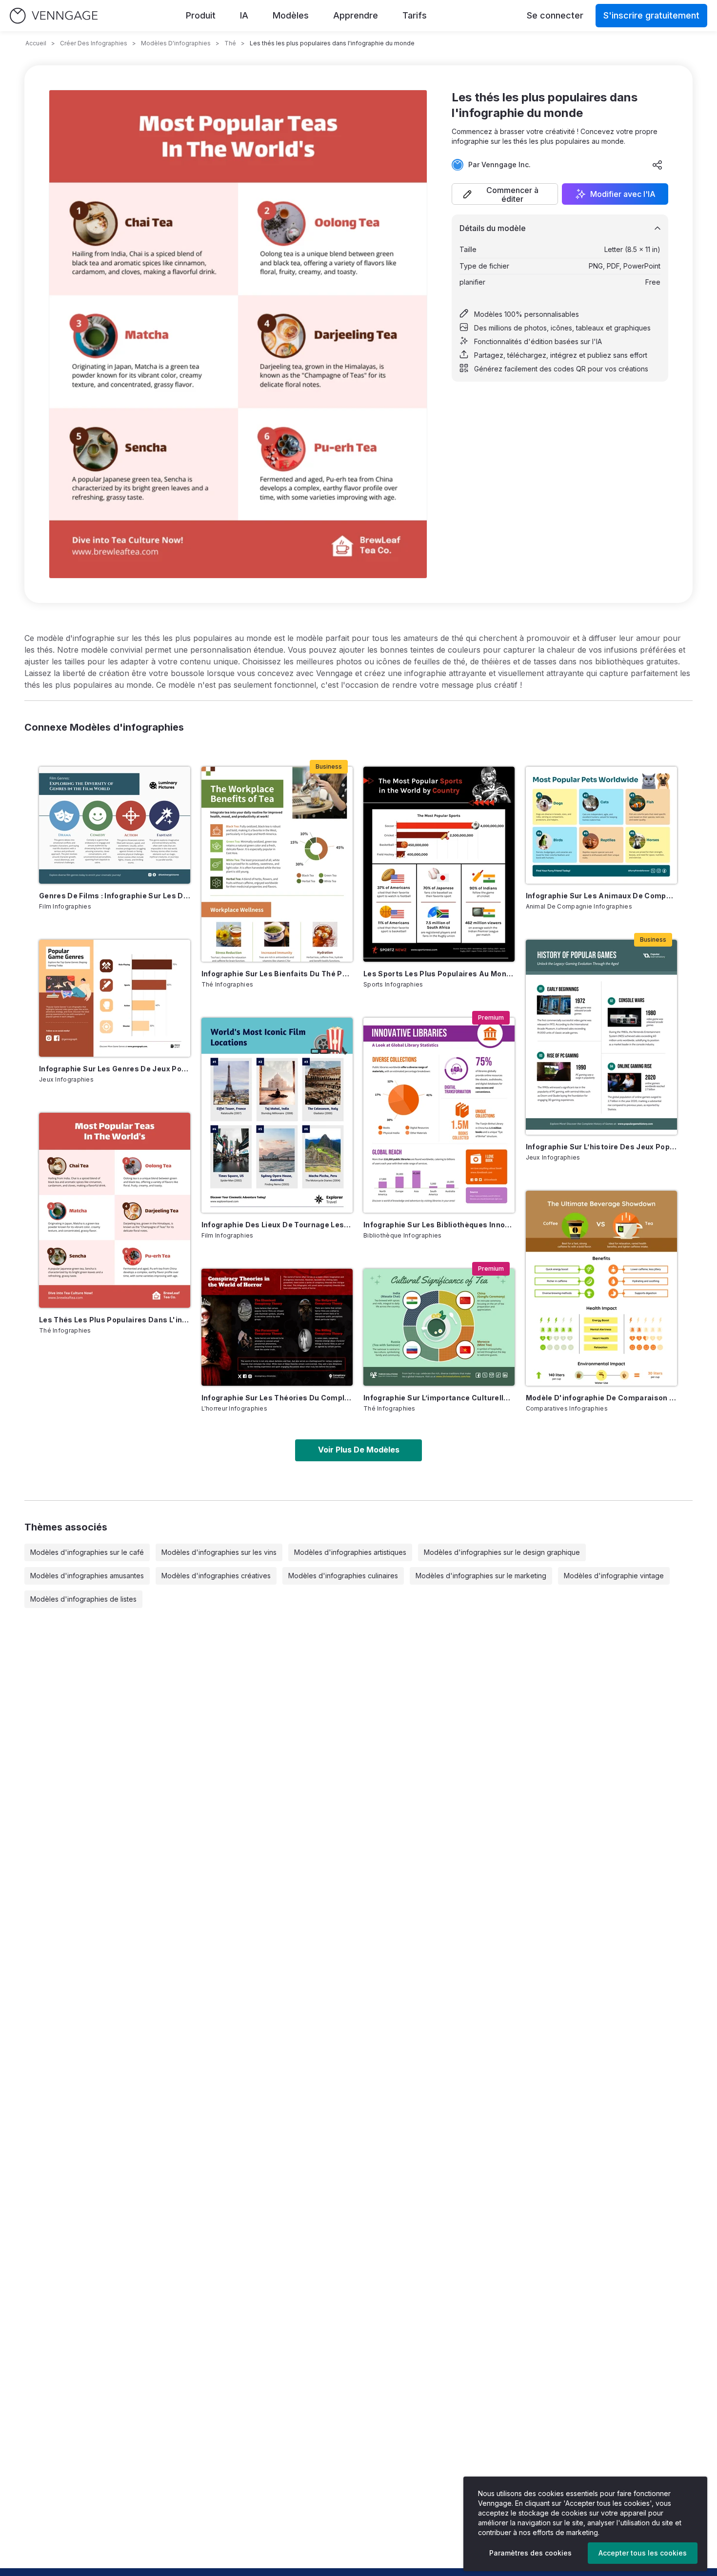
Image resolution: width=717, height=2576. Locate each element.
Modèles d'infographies (176, 43)
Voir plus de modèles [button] (359, 1450)
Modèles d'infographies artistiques (350, 1552)
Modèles (291, 15)
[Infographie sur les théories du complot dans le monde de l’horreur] (277, 1327)
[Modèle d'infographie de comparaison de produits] (601, 1288)
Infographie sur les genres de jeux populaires (115, 1069)
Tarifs (415, 15)
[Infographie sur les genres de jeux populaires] (115, 998)
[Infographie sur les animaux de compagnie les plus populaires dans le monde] (601, 825)
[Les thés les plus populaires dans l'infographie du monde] (115, 1210)
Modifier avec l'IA (623, 194)
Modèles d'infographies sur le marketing (481, 1576)
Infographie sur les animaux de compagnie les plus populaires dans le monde (601, 896)
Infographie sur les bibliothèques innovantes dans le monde (439, 1225)
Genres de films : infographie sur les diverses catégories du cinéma (115, 896)
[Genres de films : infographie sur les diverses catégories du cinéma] (115, 825)
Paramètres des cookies (530, 2553)
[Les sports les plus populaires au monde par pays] (439, 864)
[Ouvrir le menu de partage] (657, 165)
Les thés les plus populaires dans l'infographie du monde (115, 1320)
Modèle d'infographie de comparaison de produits (601, 1398)
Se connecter (555, 15)
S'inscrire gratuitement (651, 15)
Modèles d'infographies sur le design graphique (502, 1552)
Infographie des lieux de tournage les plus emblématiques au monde (277, 1225)
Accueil (36, 43)
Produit (201, 15)
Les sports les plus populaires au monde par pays (439, 974)
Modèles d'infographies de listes (83, 1599)
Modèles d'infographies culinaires (343, 1576)
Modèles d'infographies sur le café (87, 1552)
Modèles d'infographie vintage (614, 1576)
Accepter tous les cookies (643, 2553)
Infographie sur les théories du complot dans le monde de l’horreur (277, 1398)
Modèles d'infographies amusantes (87, 1576)
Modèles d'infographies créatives (216, 1576)
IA (244, 15)
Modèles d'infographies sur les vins (219, 1552)
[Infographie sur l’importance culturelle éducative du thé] (439, 1327)
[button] (505, 194)
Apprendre (356, 15)
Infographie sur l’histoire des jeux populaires (601, 1147)
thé (230, 43)
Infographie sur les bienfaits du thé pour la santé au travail (277, 974)
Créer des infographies (94, 43)
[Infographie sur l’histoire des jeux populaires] (601, 1037)
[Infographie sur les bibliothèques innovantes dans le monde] (439, 1115)
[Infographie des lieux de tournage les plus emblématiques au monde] (277, 1115)
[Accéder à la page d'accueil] (54, 16)
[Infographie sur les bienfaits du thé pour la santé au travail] (277, 864)
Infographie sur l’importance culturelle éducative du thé (439, 1398)
